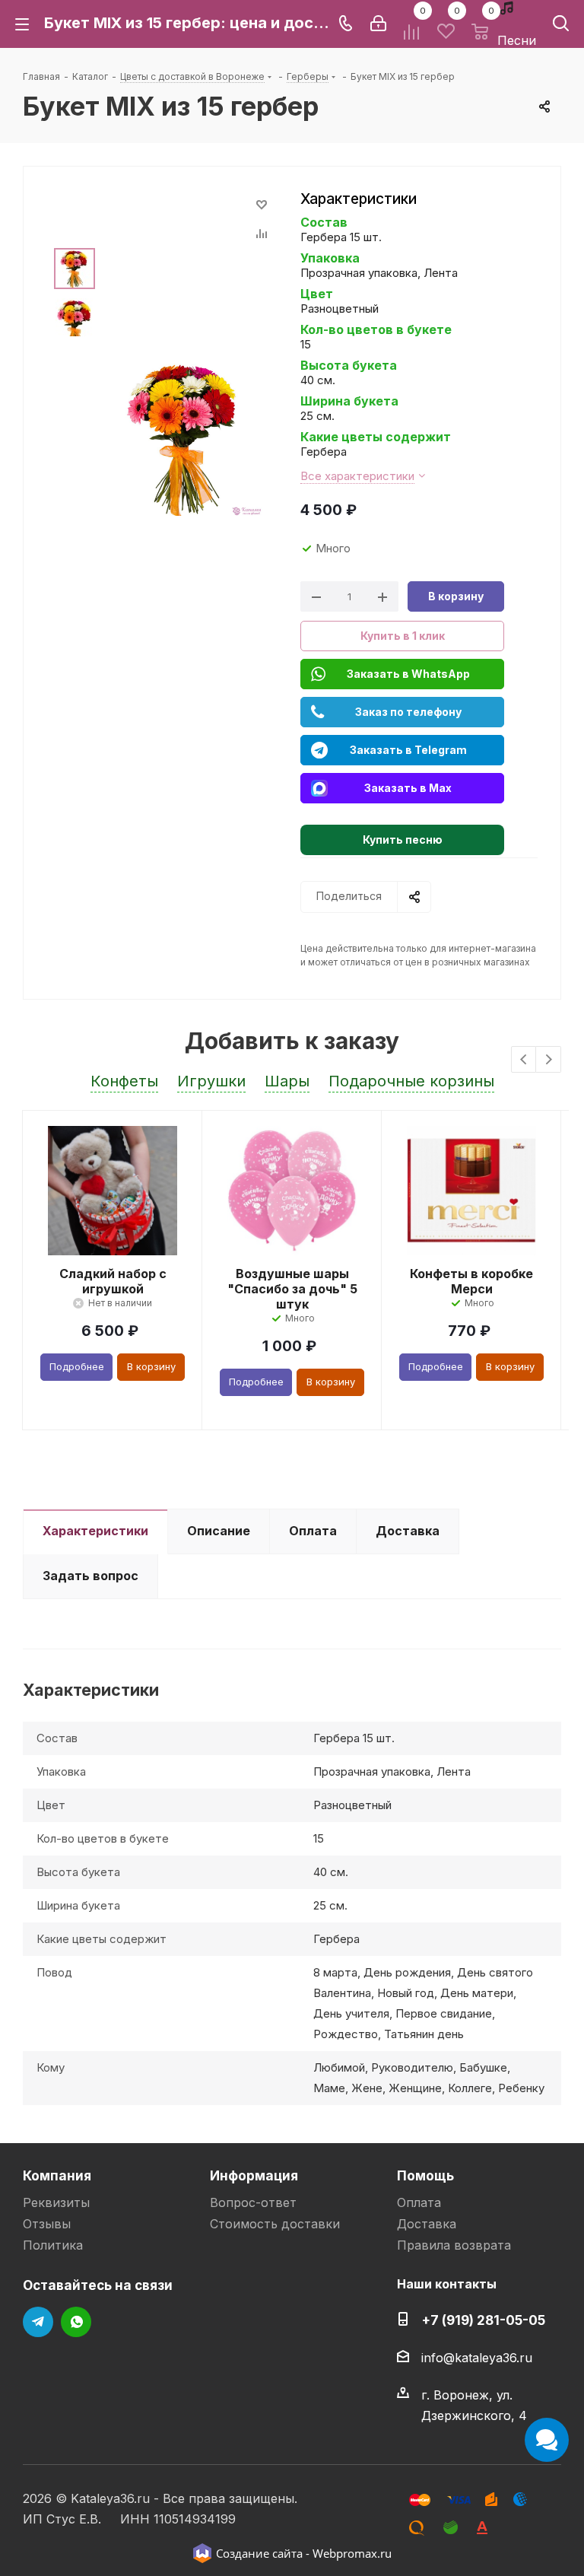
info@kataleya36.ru (477, 2358)
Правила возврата (454, 2245)
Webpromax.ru (352, 2553)
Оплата (419, 2202)
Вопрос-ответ (253, 2202)
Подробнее (77, 1366)
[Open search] (561, 26)
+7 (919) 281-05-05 (483, 2320)
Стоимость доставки (275, 2224)
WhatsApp (76, 2322)
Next (549, 1060)
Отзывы (47, 2224)
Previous (524, 1060)
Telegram (38, 2322)
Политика (53, 2245)
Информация (254, 2175)
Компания (57, 2175)
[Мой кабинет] (378, 24)
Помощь (425, 2175)
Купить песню (403, 840)
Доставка (427, 2224)
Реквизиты (56, 2202)
